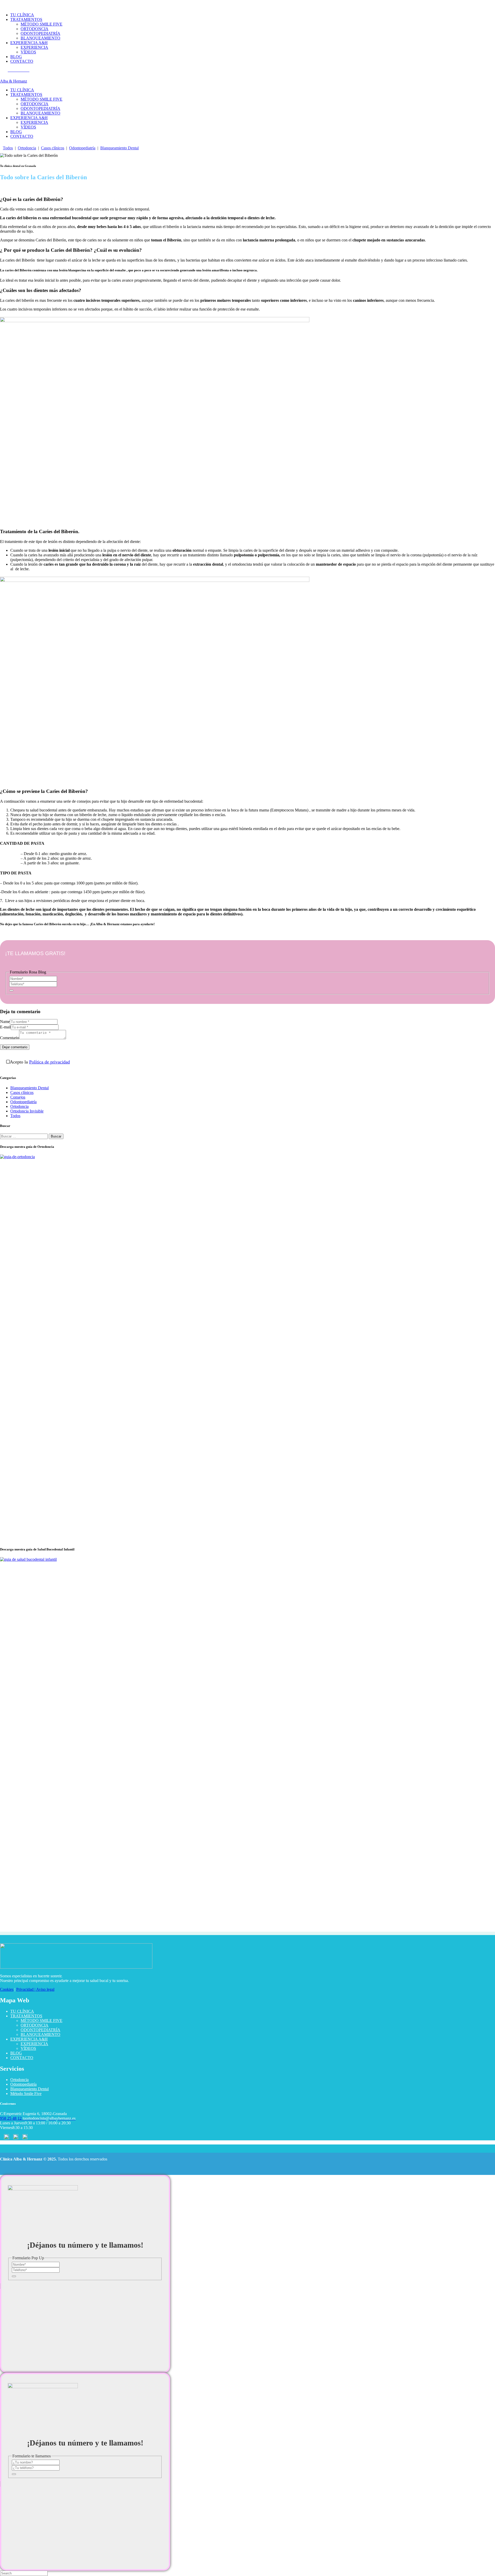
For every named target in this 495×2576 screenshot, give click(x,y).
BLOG (16, 2053)
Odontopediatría (82, 148)
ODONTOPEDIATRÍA (40, 2030)
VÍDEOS (28, 2048)
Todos (8, 148)
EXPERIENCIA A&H (29, 2039)
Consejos (18, 1097)
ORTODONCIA (35, 2025)
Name (5, 1022)
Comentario (10, 1038)
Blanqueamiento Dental (119, 148)
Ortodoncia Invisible (27, 1111)
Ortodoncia (27, 148)
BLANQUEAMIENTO (40, 2034)
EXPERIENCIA (34, 2044)
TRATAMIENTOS (26, 2016)
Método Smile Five (26, 2094)
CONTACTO (22, 2058)
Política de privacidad (49, 1062)
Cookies (7, 1989)
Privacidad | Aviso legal (35, 1989)
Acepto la (40, 1062)
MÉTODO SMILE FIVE (42, 2021)
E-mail (5, 1027)
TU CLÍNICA (22, 2011)
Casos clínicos (53, 148)
